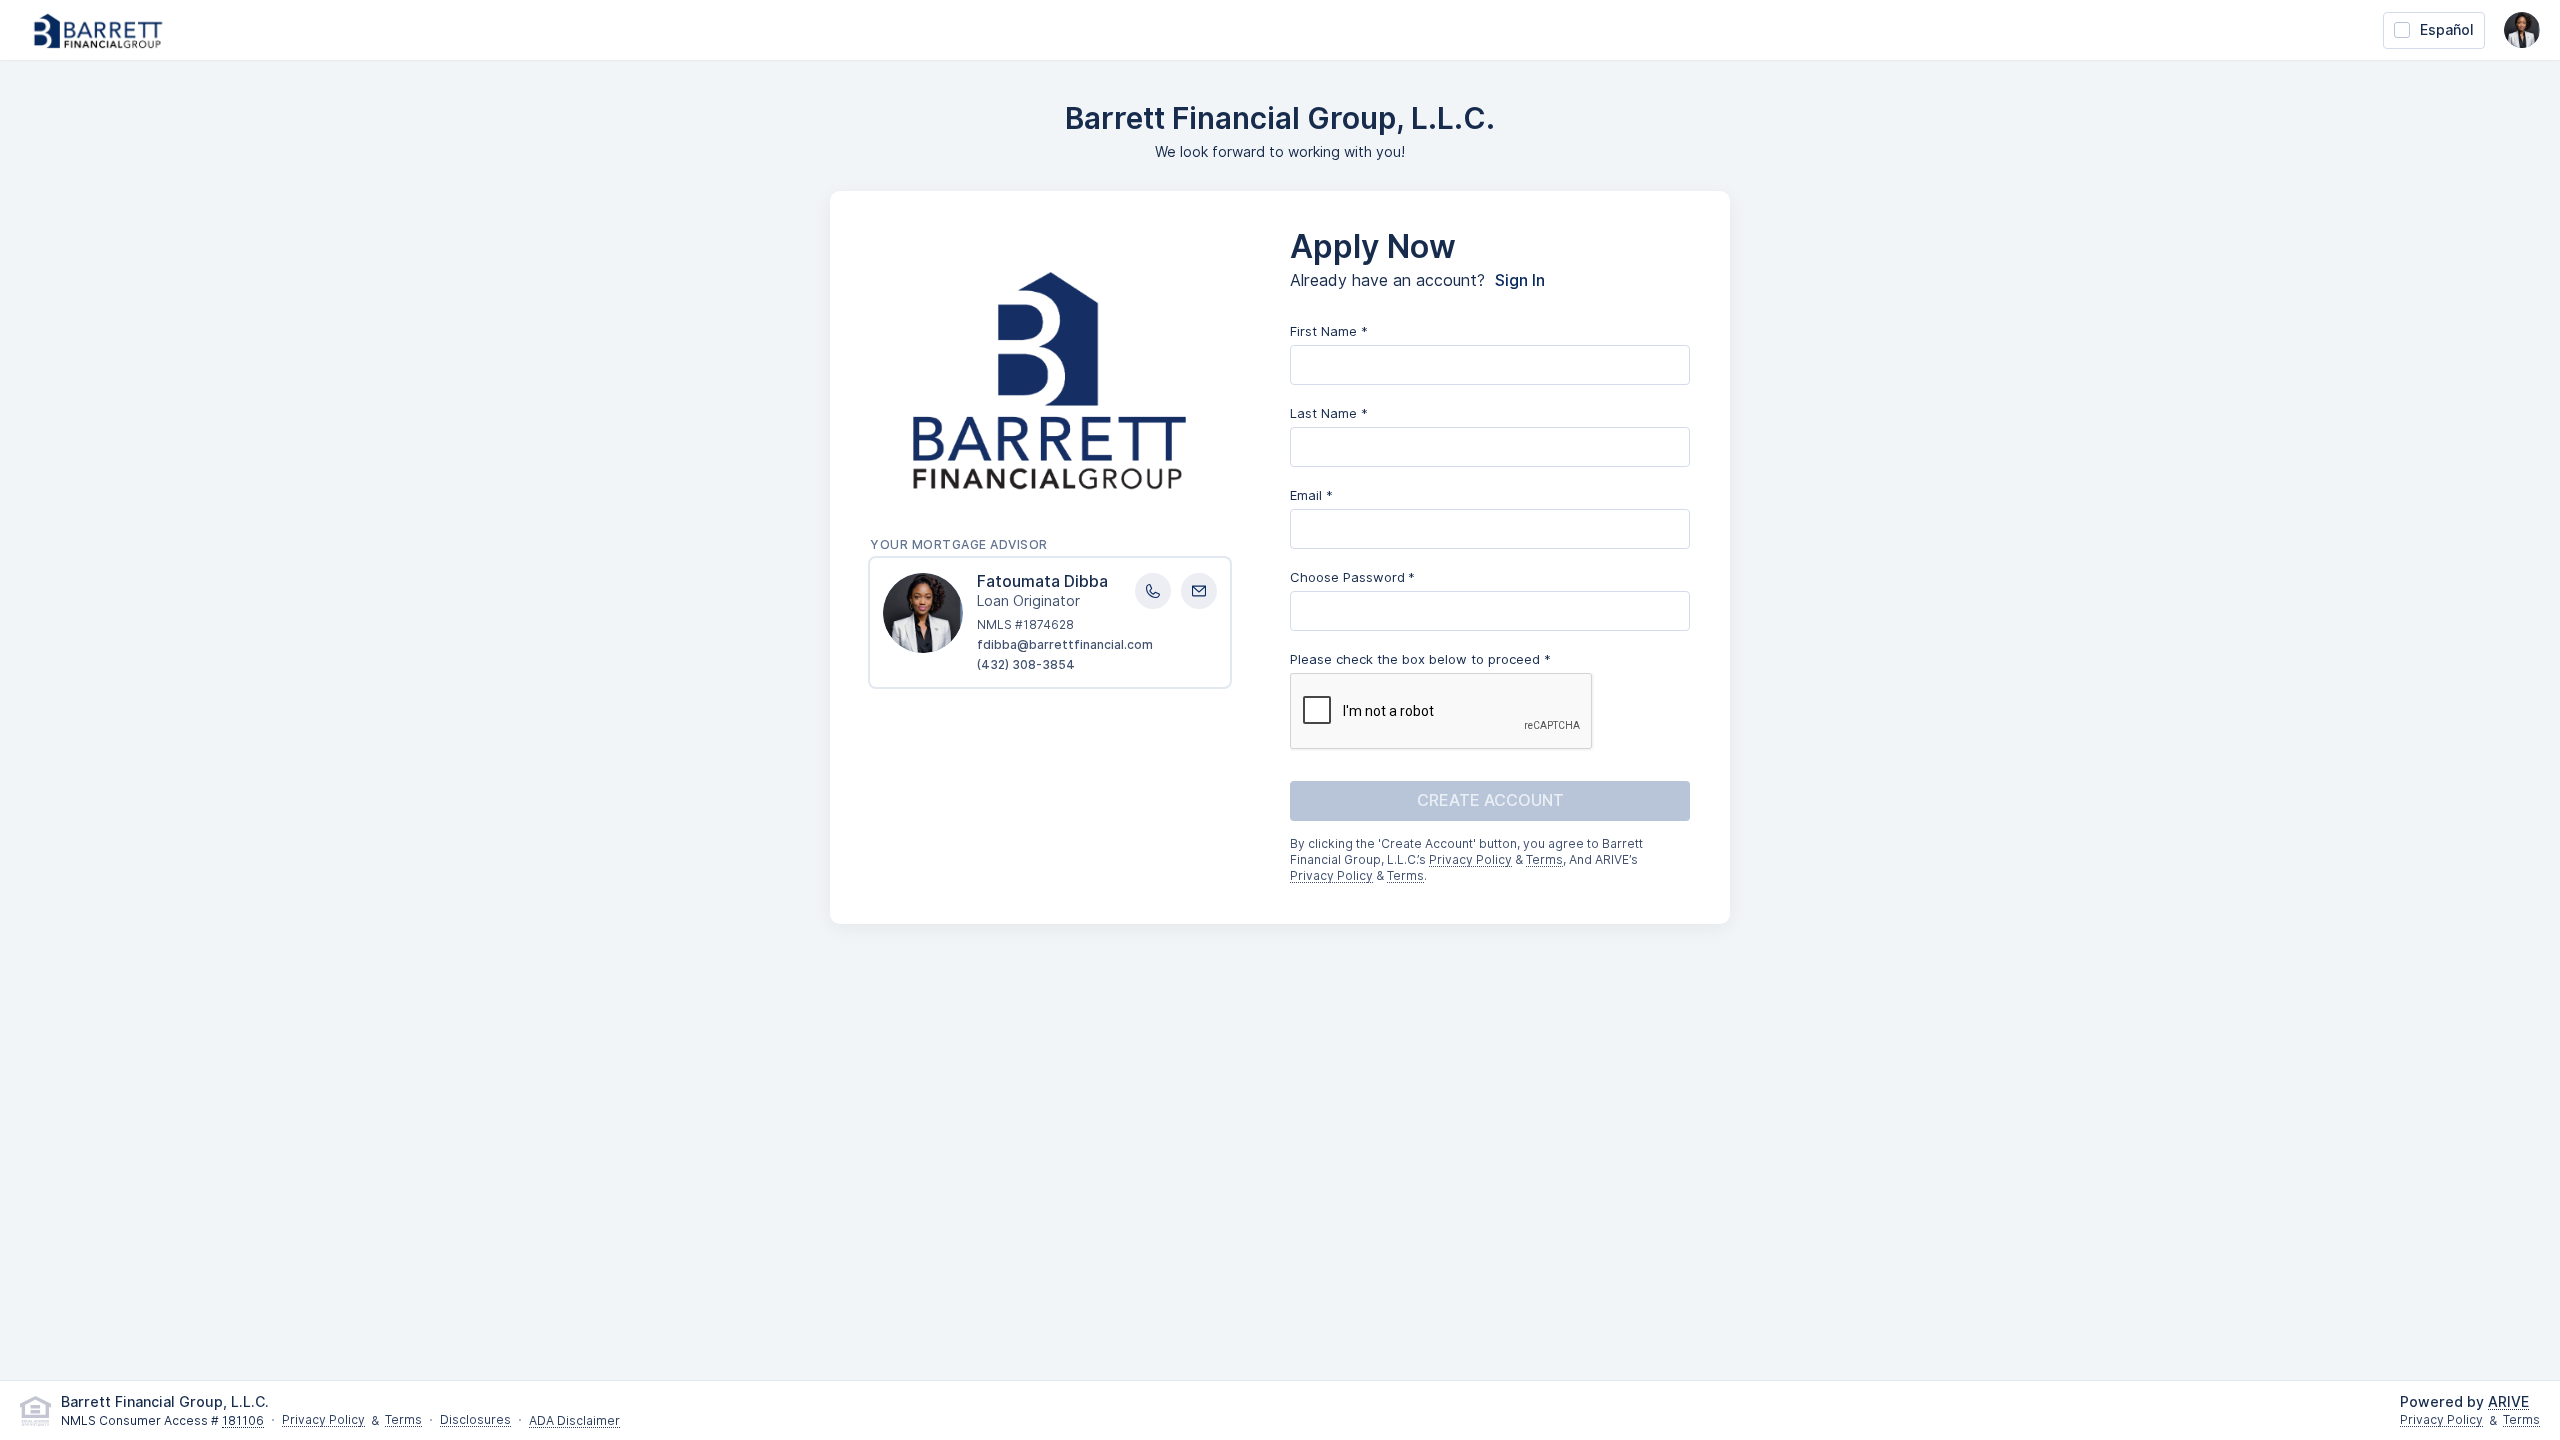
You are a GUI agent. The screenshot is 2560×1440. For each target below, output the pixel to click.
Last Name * (1329, 413)
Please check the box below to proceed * (1420, 659)
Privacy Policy (1470, 860)
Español (2447, 30)
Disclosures (475, 1420)
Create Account (1490, 800)
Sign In (1520, 281)
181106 (243, 1421)
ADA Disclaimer (574, 1421)
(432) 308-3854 (1026, 664)
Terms (1544, 860)
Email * (1311, 495)
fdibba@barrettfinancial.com (1065, 644)
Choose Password (1347, 577)
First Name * (1329, 331)
